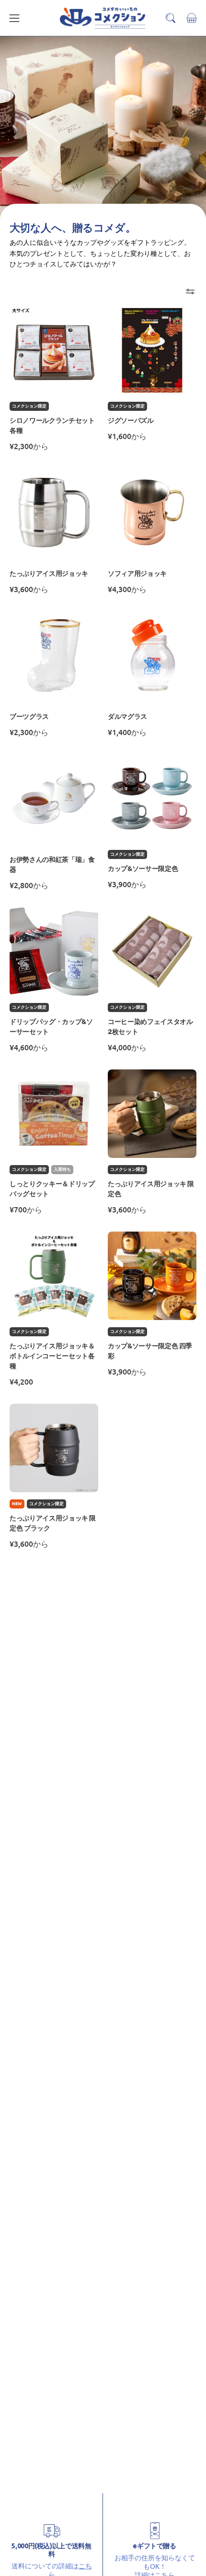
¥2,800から (29, 885)
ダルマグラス (127, 717)
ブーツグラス (29, 717)
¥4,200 (21, 1381)
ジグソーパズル (131, 421)
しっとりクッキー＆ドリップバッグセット (52, 1189)
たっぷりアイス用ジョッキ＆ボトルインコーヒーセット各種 (52, 1356)
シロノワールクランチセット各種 (52, 426)
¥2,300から (29, 446)
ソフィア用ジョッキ (137, 574)
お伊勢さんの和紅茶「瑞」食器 (52, 865)
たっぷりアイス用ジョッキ (49, 574)
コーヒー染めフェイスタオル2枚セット (150, 1027)
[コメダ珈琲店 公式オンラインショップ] (103, 18)
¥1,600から (127, 436)
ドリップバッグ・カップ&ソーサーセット (51, 1027)
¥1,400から (127, 732)
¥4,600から (29, 1047)
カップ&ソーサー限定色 (143, 869)
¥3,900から (127, 884)
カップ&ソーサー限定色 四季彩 (150, 1351)
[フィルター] (190, 292)
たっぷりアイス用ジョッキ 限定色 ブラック (53, 1523)
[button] (171, 18)
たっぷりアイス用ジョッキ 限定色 (151, 1189)
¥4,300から (127, 589)
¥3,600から (29, 589)
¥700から (26, 1209)
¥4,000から (127, 1047)
